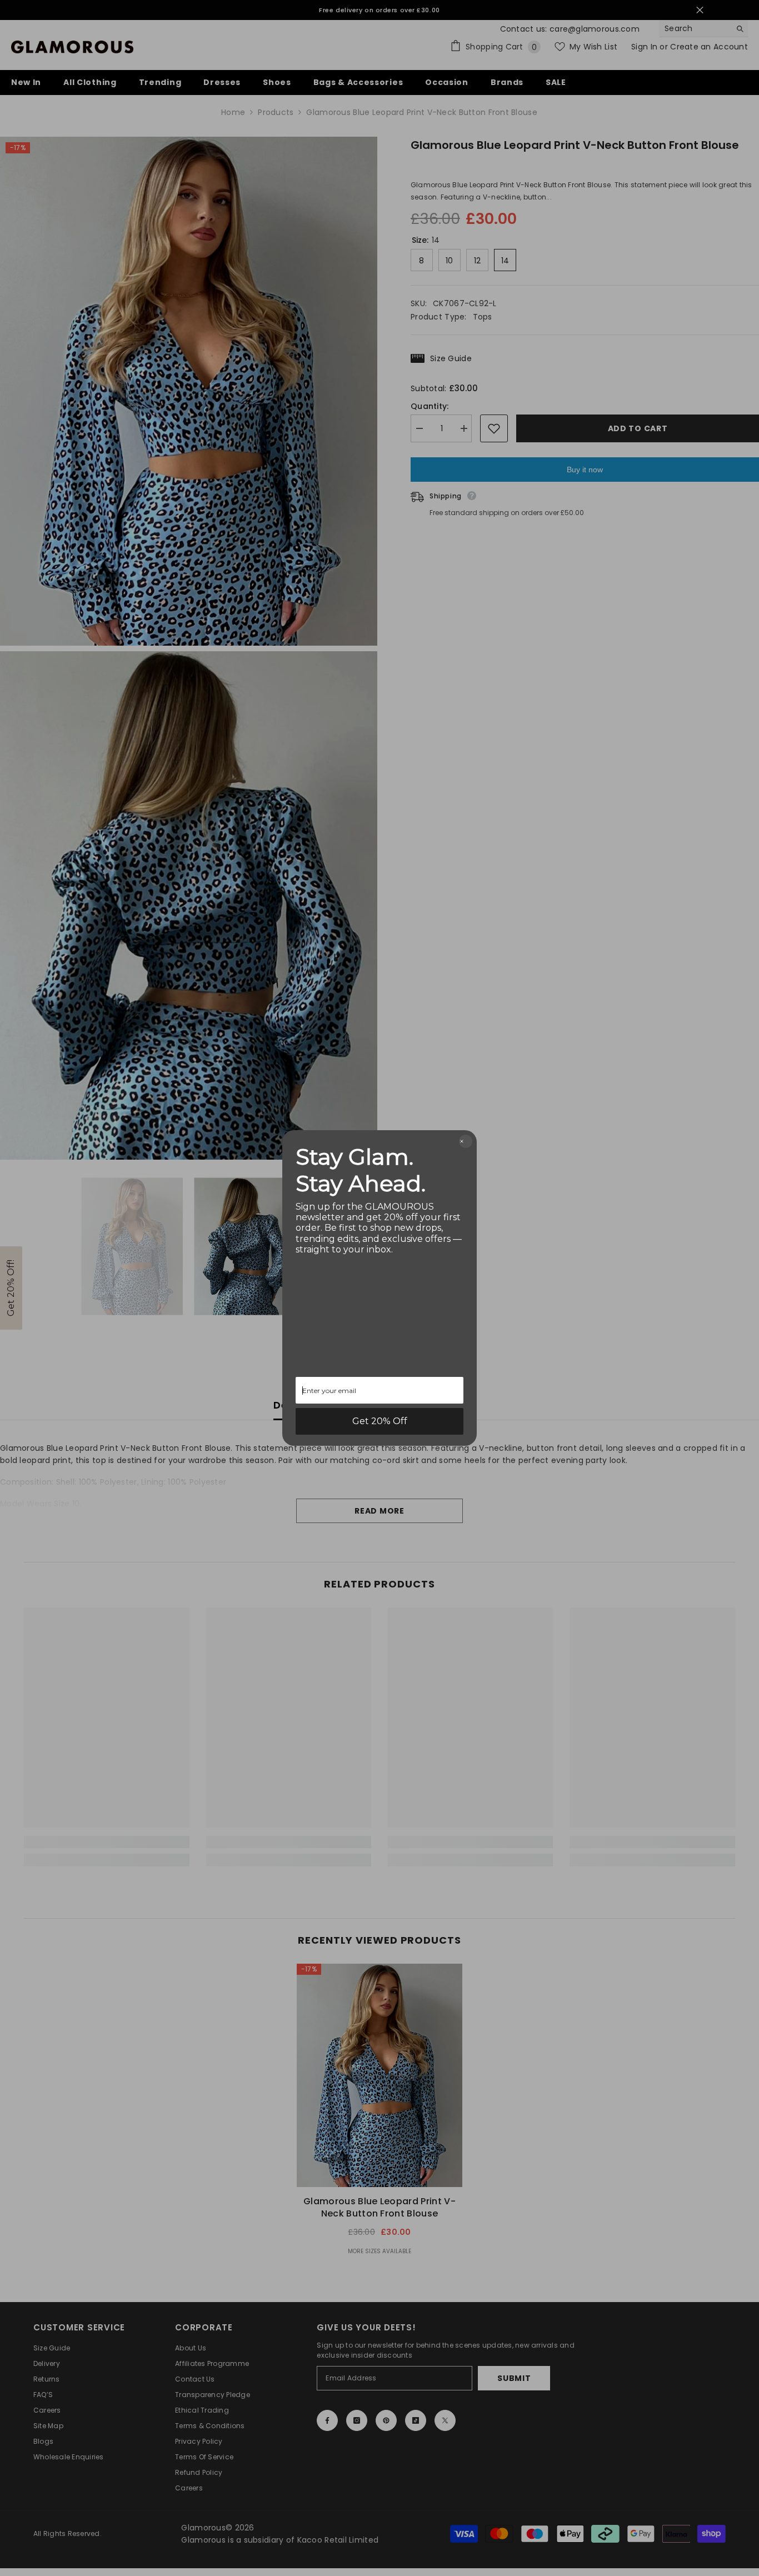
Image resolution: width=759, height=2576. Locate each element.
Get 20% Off (380, 1421)
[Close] (466, 1141)
